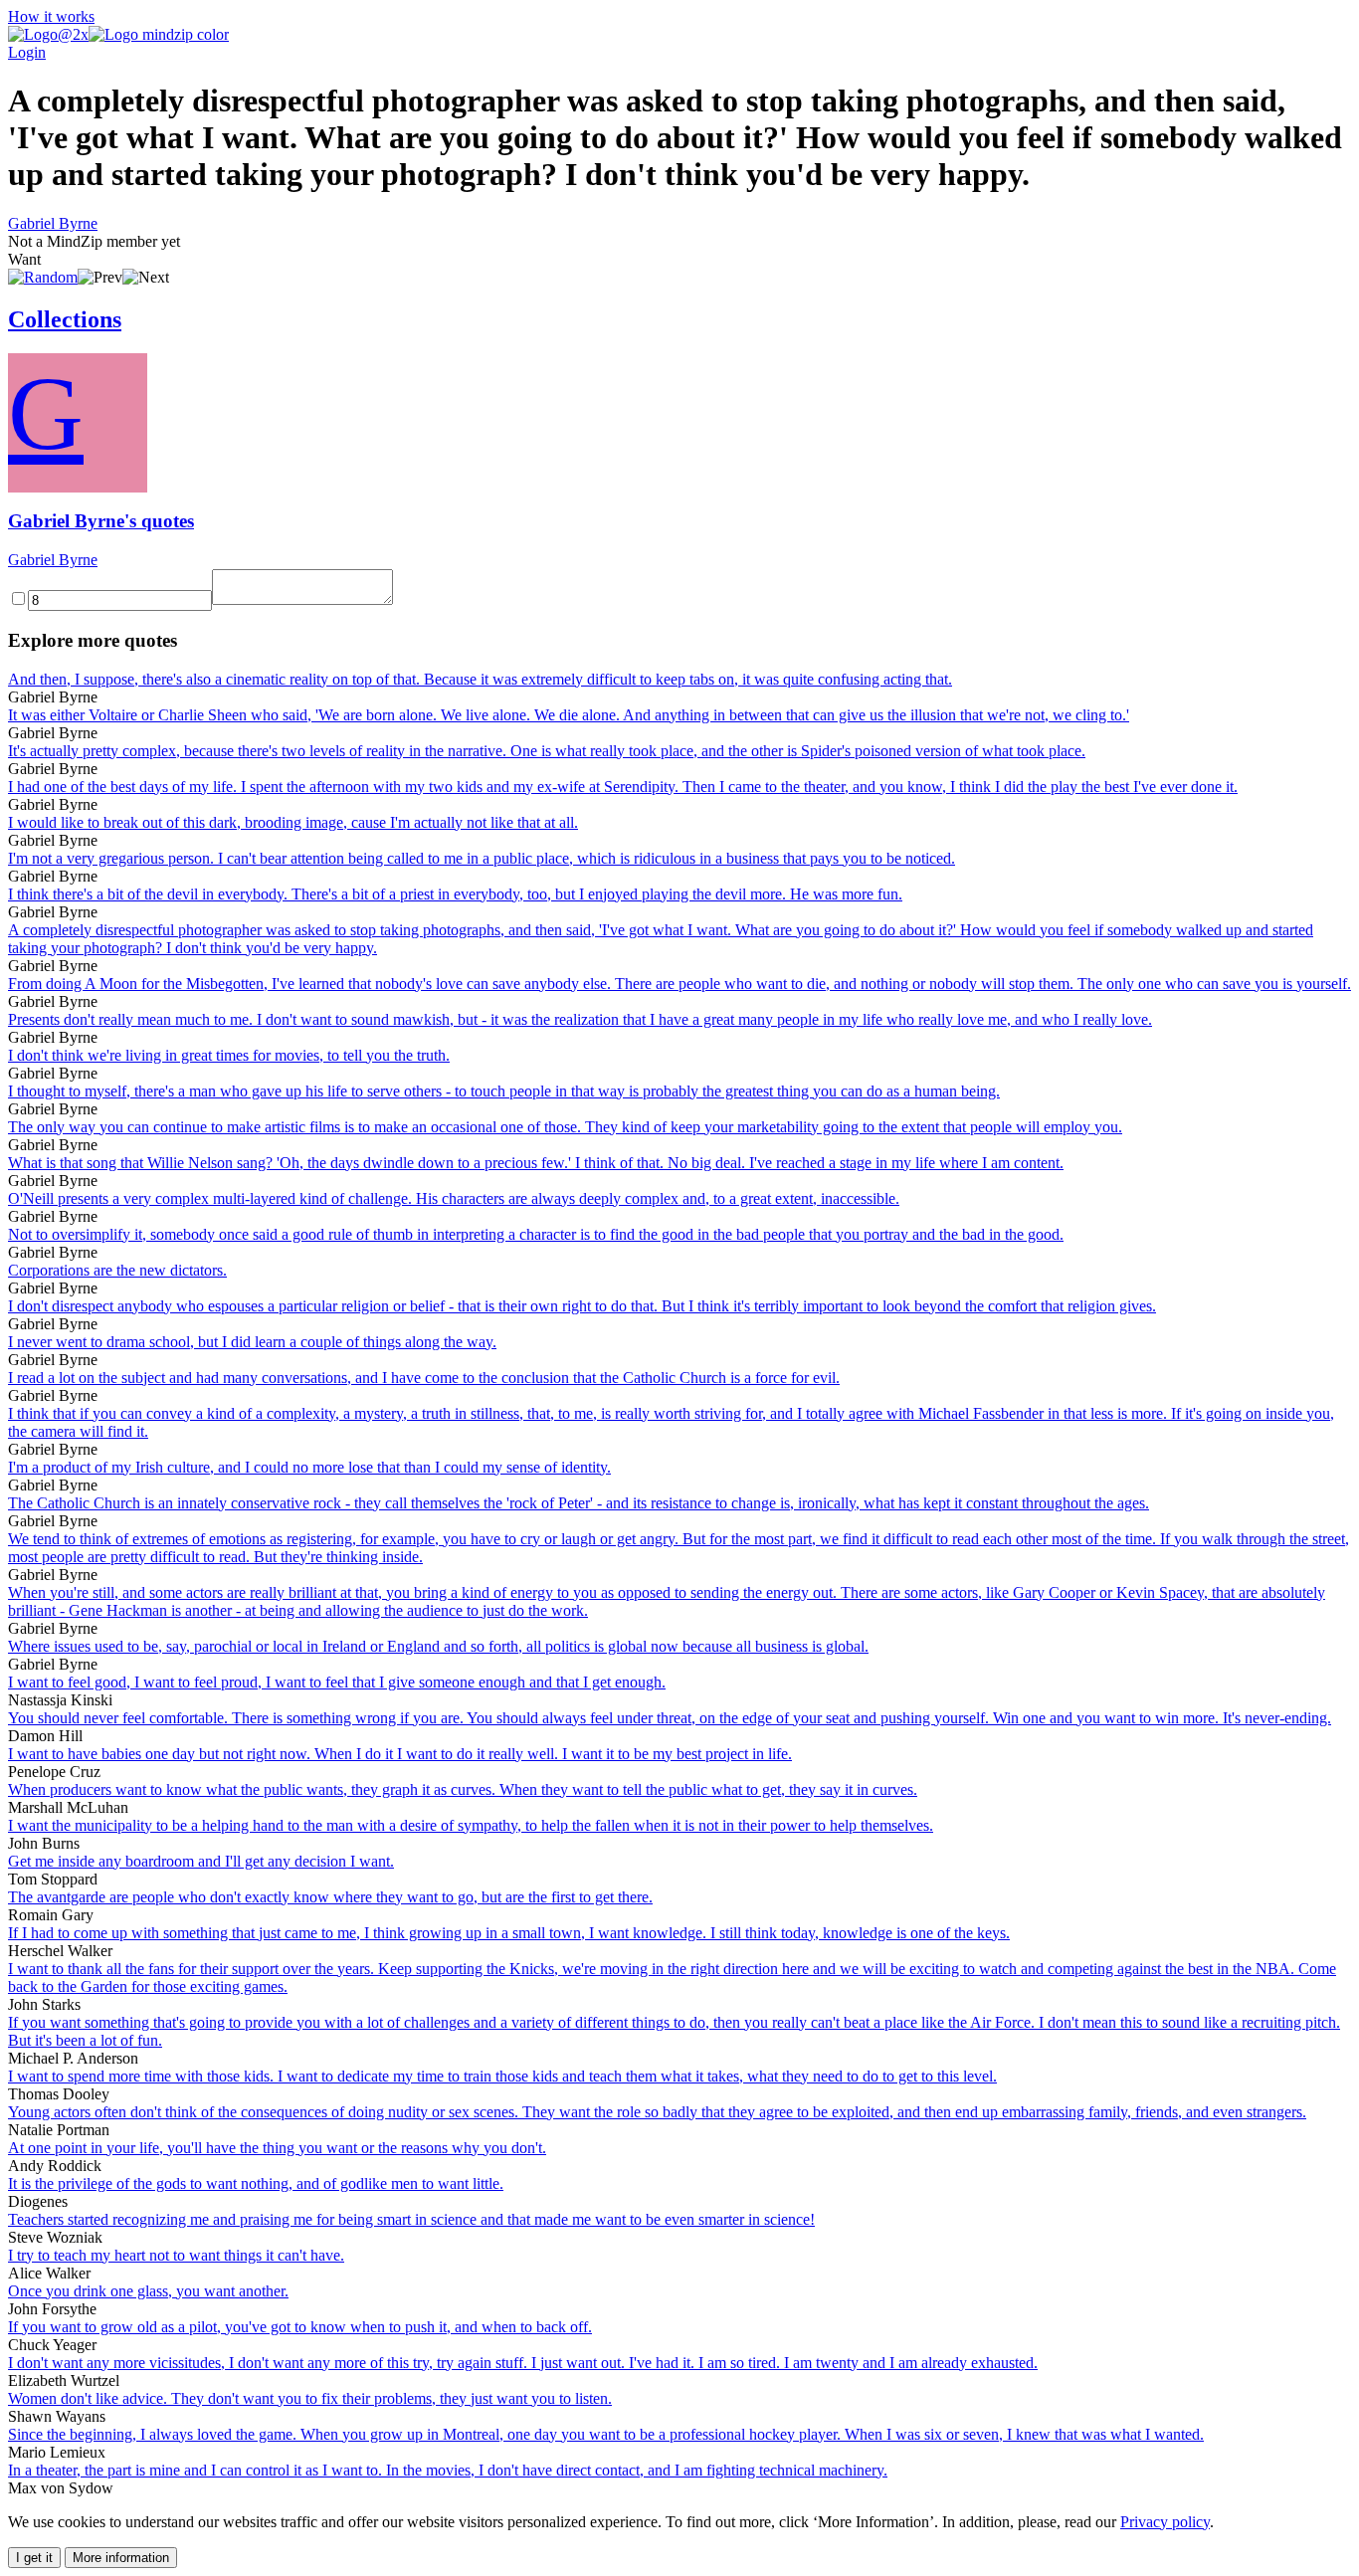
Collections (65, 319)
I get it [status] (34, 2558)
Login (27, 52)
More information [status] (121, 2558)
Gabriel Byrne (53, 223)
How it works (51, 16)
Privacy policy (1165, 2522)
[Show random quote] (43, 277)
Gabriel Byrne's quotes (101, 521)
